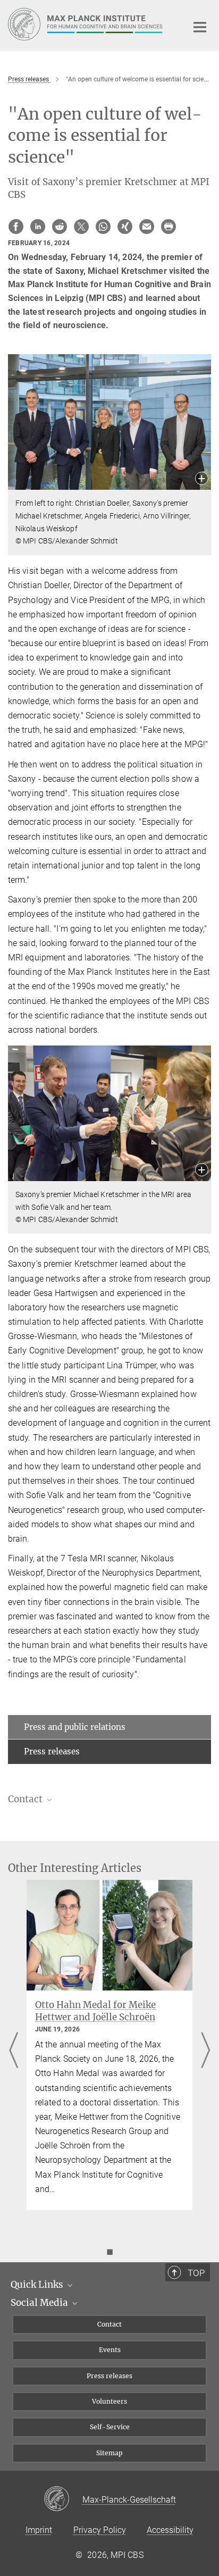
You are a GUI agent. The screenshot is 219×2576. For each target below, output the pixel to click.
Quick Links (38, 2285)
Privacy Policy (100, 2530)
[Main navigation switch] (200, 27)
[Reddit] (60, 227)
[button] (202, 479)
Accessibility (170, 2530)
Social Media (40, 2303)
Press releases (52, 1751)
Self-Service (110, 2427)
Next (205, 2051)
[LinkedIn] (38, 227)
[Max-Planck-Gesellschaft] (63, 2499)
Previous (14, 2051)
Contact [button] (26, 1799)
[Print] (169, 227)
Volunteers (109, 2401)
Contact (109, 2324)
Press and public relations (75, 1727)
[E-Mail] (147, 227)
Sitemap (109, 2453)
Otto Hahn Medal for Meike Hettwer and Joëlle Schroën (95, 2011)
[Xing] (125, 227)
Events (110, 2350)
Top (196, 2273)
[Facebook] (16, 227)
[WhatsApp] (103, 227)
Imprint (39, 2530)
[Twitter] (81, 227)
